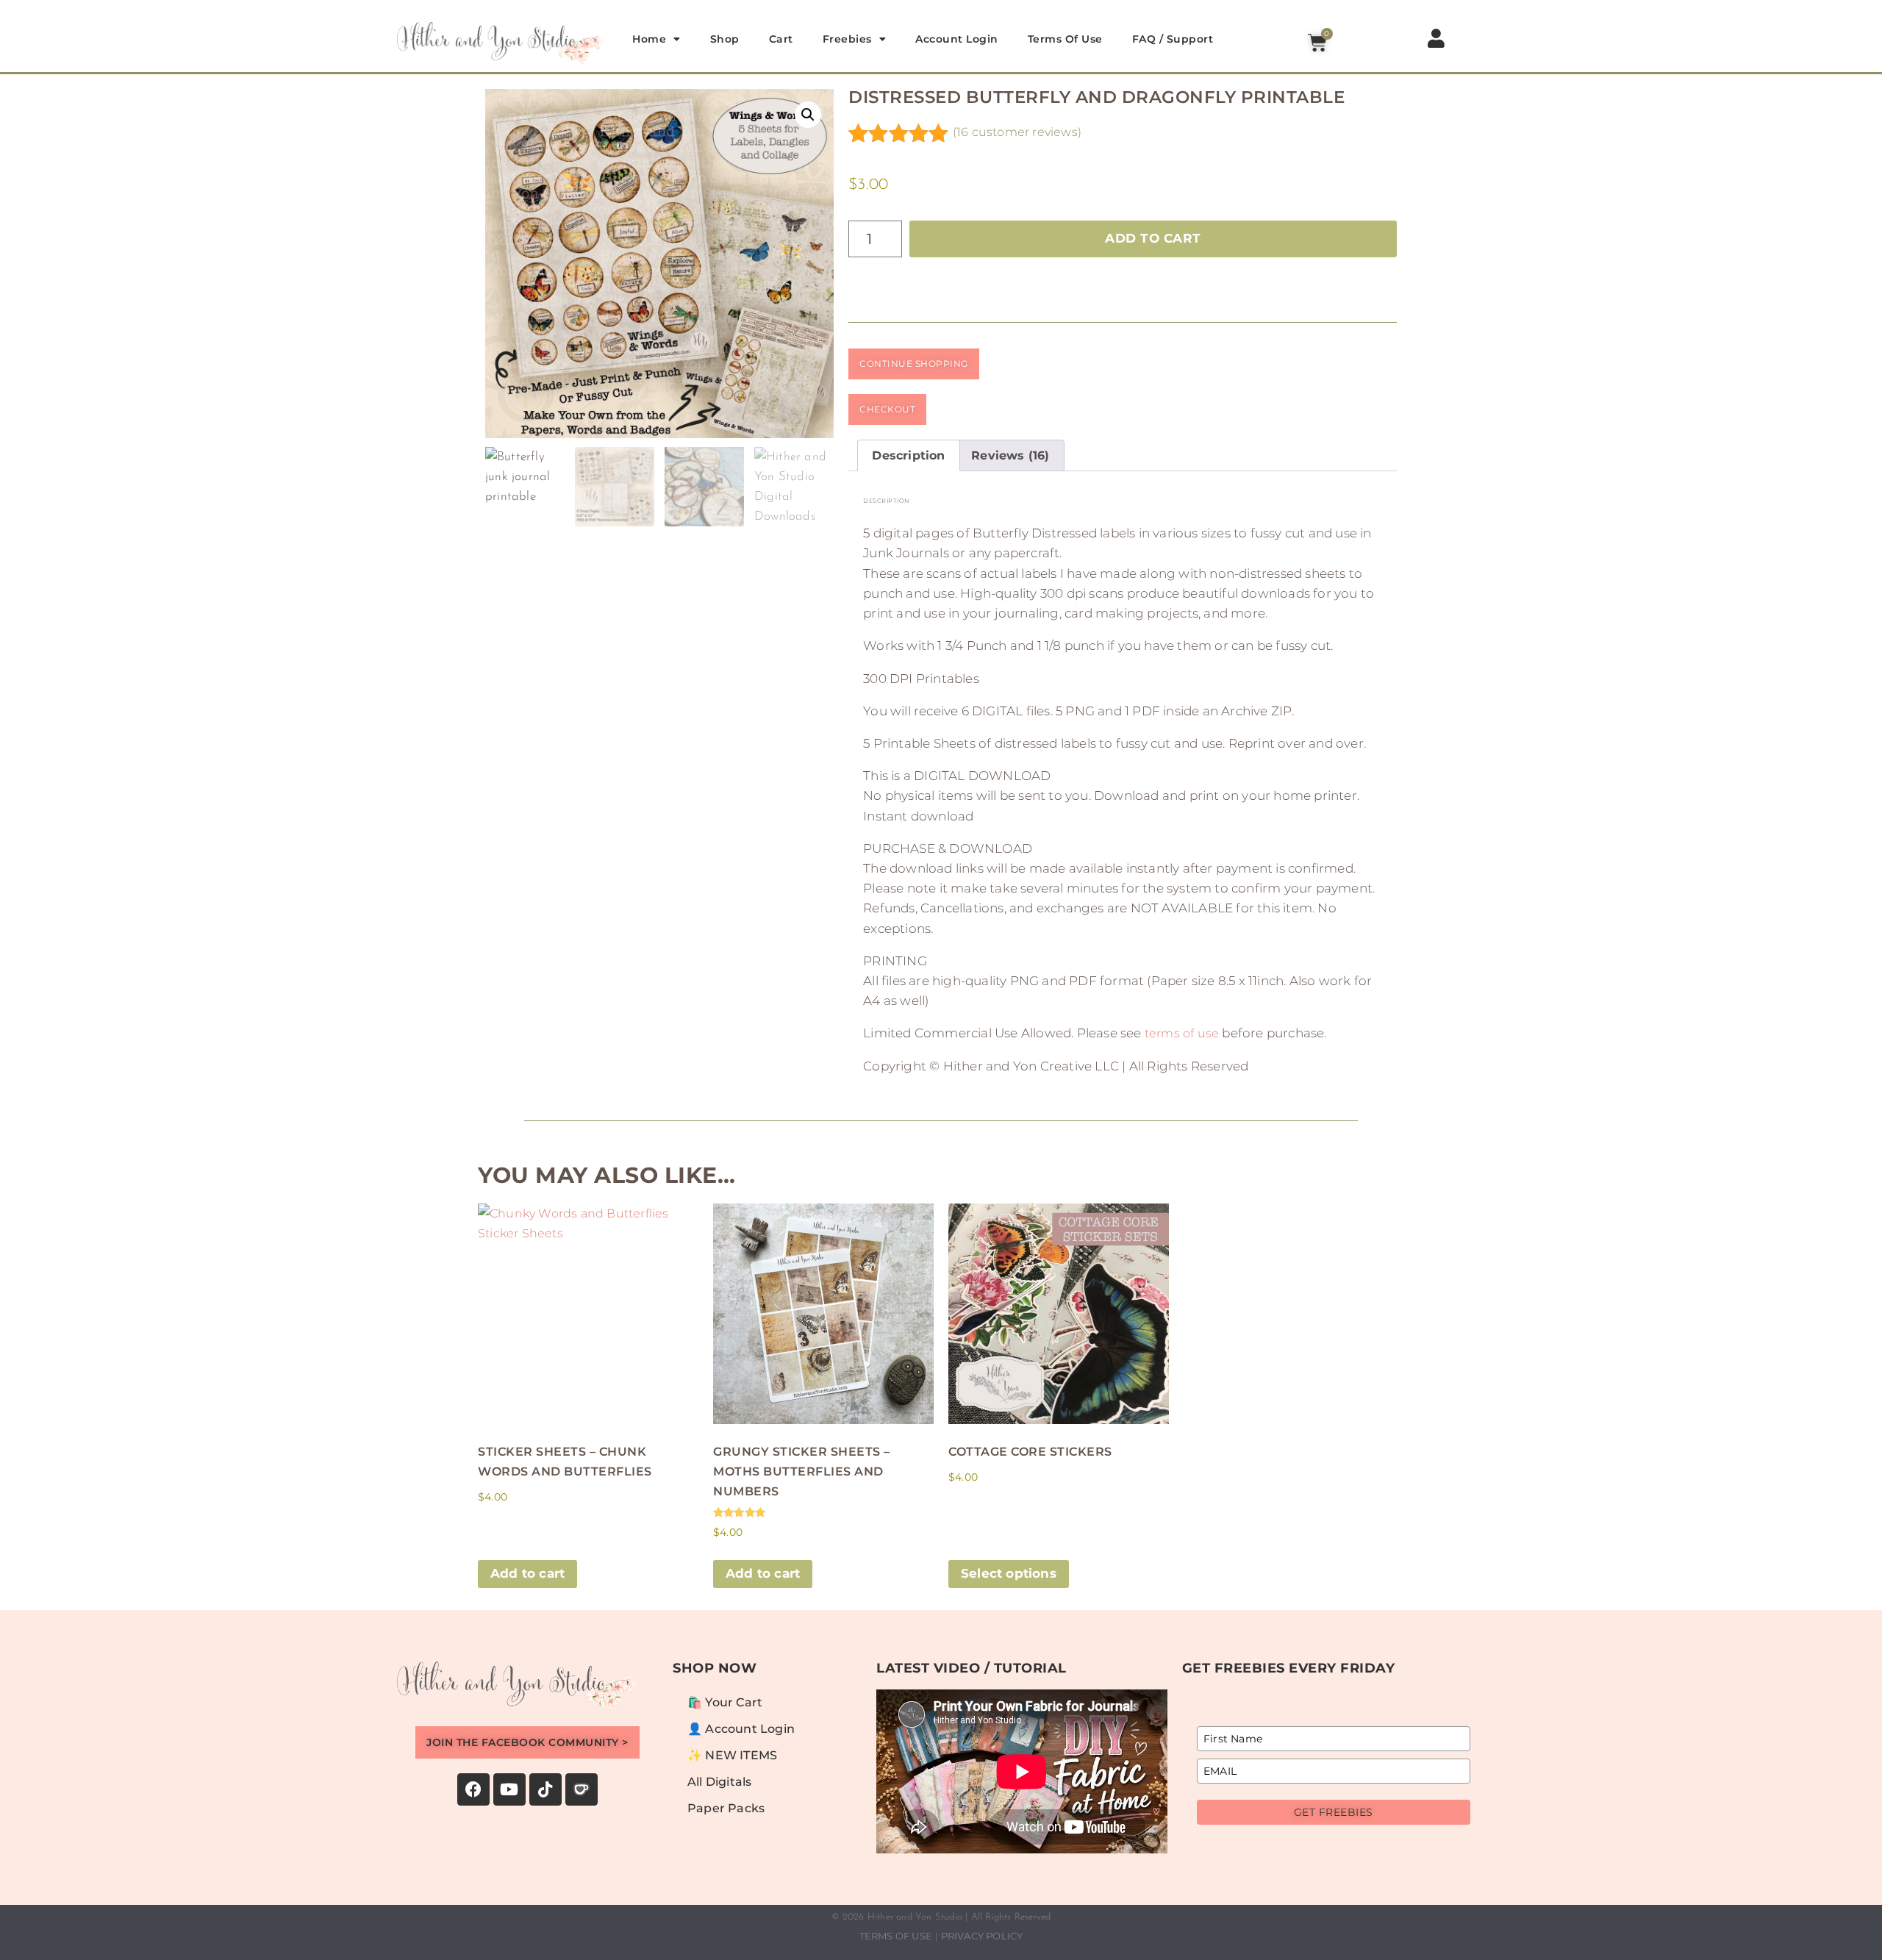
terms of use (1182, 1033)
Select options (1009, 1573)
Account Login (957, 39)
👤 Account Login (741, 1729)
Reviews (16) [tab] (1010, 455)
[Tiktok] (545, 1789)
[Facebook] (473, 1789)
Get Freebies (1334, 1812)
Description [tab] (908, 455)
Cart (781, 39)
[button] (808, 115)
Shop (725, 39)
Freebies (847, 39)
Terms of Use (1065, 39)
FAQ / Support (1173, 39)
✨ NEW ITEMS (732, 1755)
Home (649, 39)
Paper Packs (726, 1808)
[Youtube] (509, 1789)
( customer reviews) (1017, 132)
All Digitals (719, 1782)
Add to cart (1153, 238)
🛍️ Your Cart (725, 1702)
